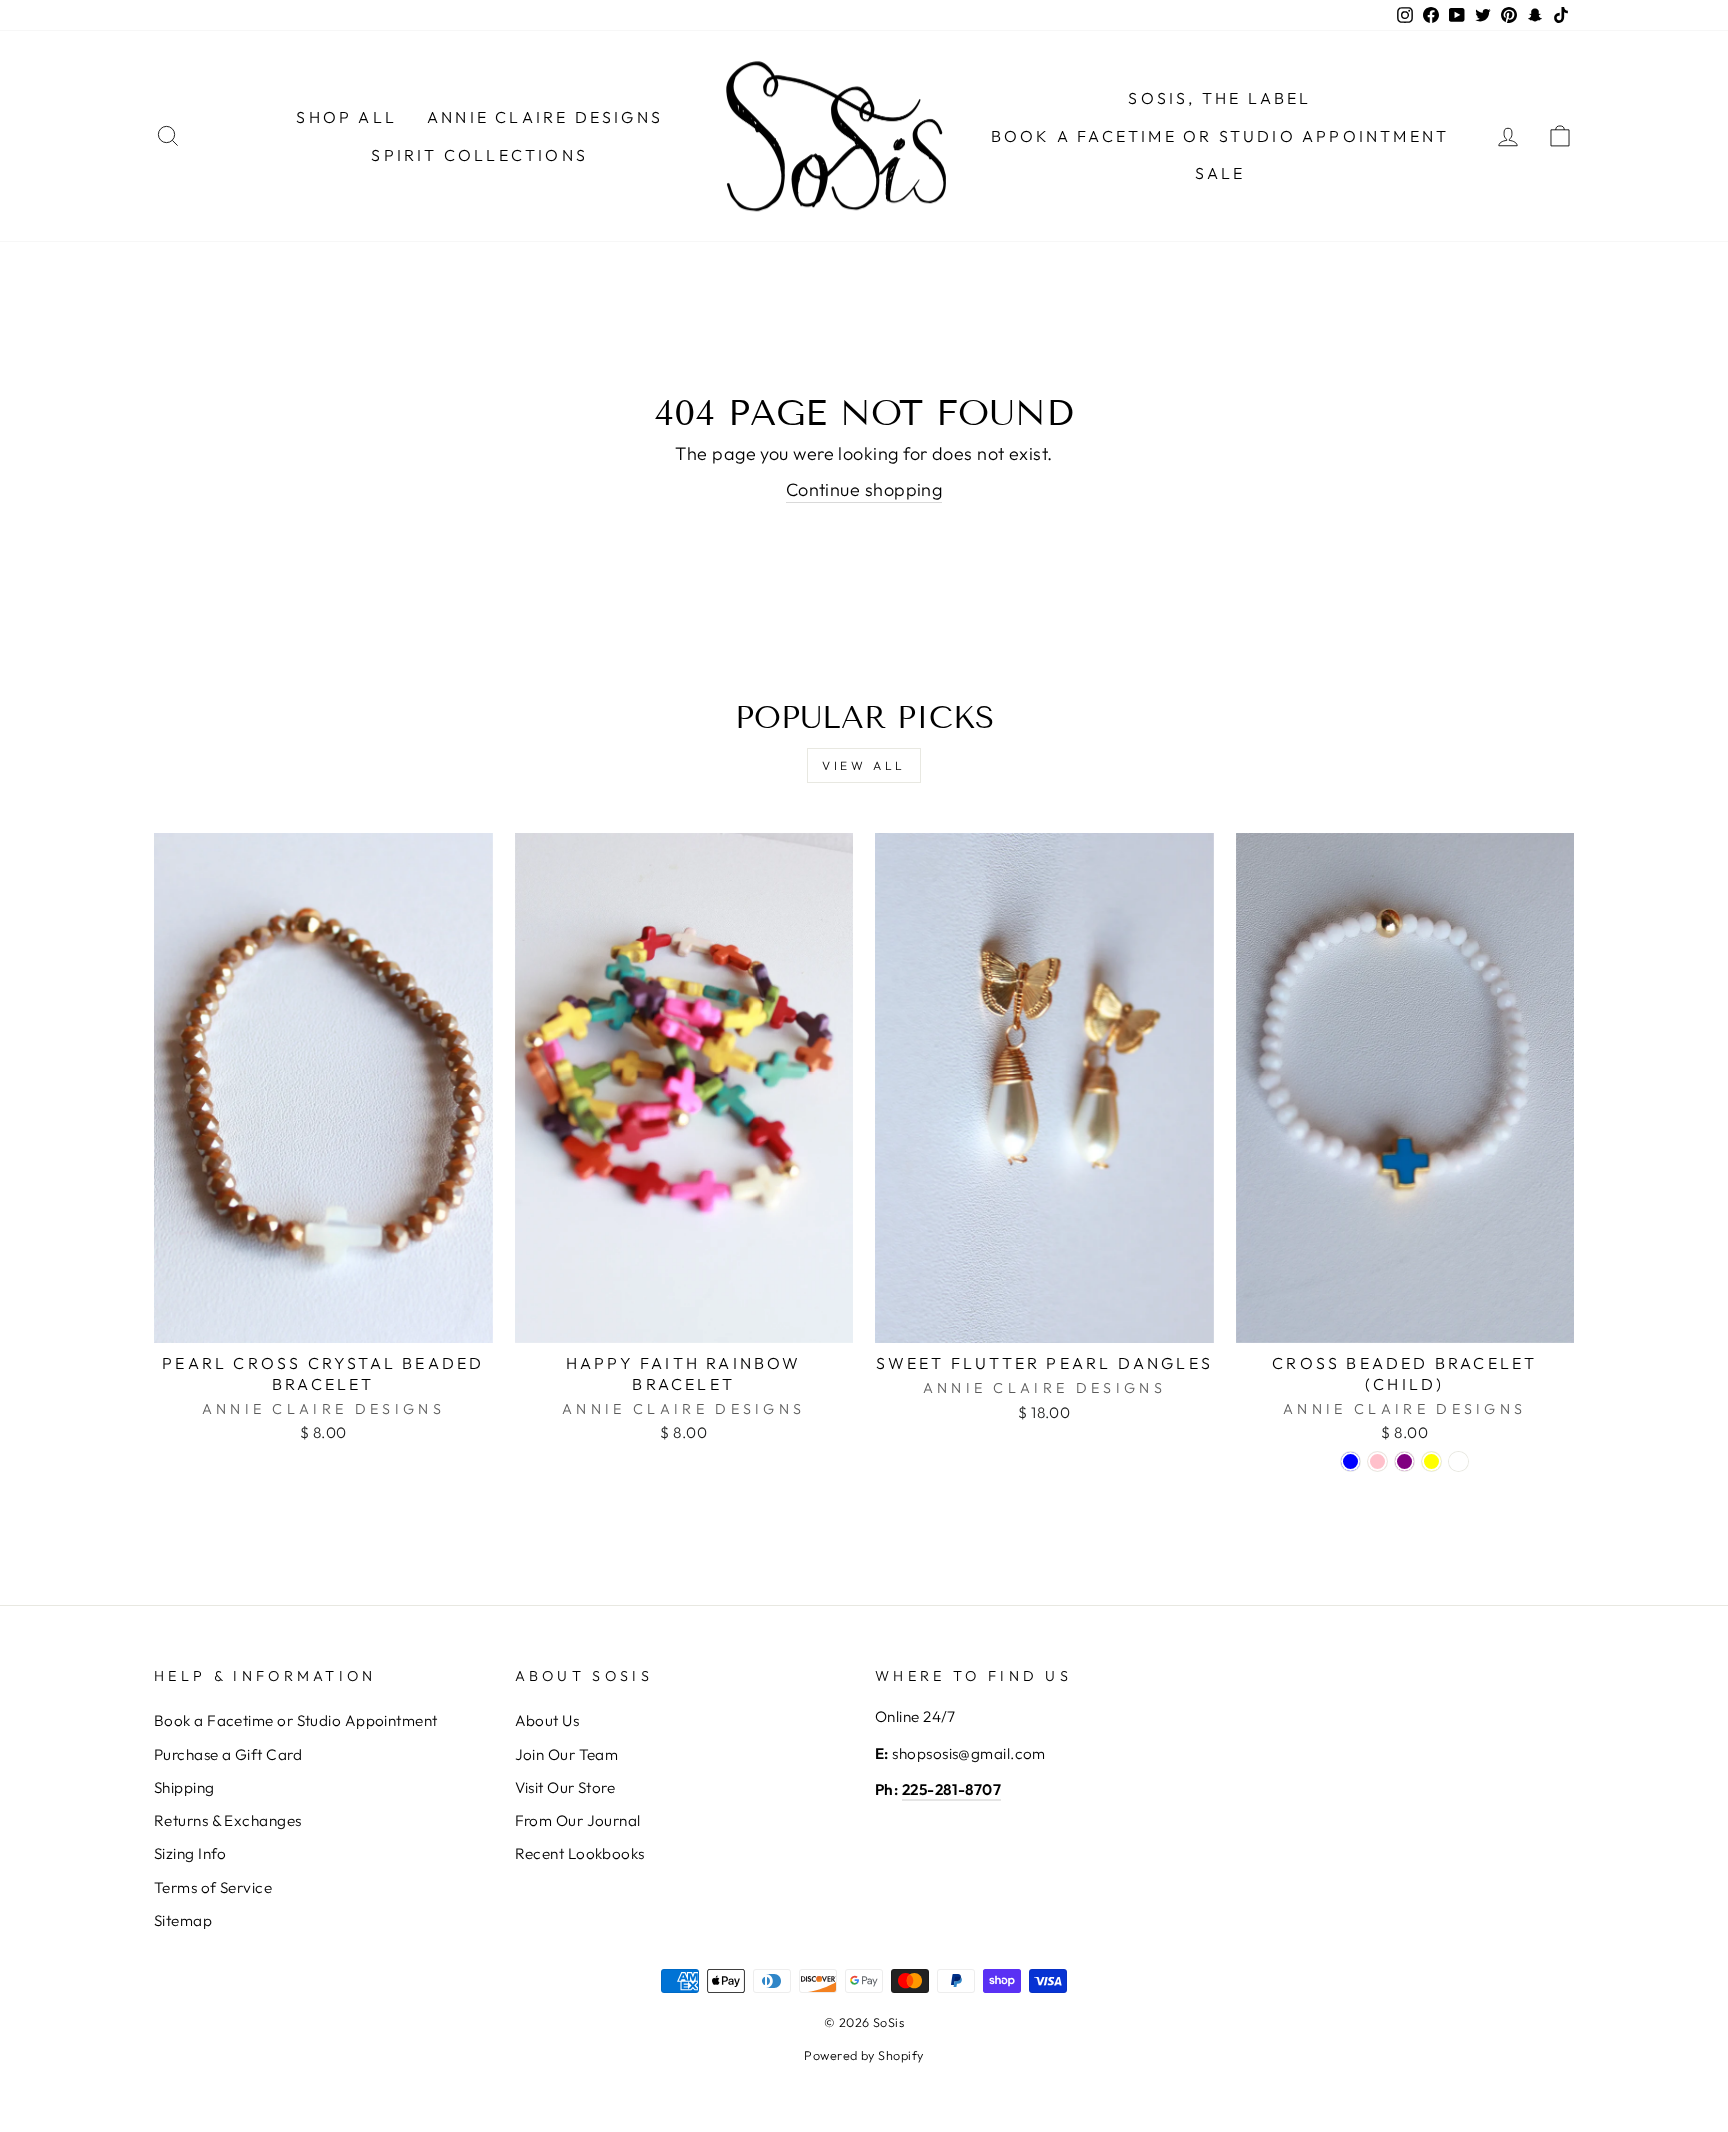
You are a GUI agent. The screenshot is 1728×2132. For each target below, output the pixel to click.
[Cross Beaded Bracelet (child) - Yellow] (1431, 1461)
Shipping (184, 1787)
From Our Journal (578, 1820)
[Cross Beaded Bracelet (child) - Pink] (1377, 1461)
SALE (1220, 173)
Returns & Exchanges (228, 1820)
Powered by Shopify (863, 2055)
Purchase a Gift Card (228, 1754)
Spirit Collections (479, 155)
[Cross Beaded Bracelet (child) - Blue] (1350, 1461)
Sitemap (183, 1920)
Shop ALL (346, 117)
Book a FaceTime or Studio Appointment (1220, 136)
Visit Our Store (565, 1787)
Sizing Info (190, 1853)
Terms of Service (213, 1887)
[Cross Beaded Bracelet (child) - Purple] (1404, 1461)
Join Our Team (567, 1754)
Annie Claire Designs (545, 117)
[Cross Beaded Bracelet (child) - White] (1458, 1461)
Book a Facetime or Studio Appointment (296, 1720)
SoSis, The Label (1219, 98)
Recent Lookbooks (580, 1853)
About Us (547, 1720)
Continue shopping (864, 489)
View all (864, 765)
